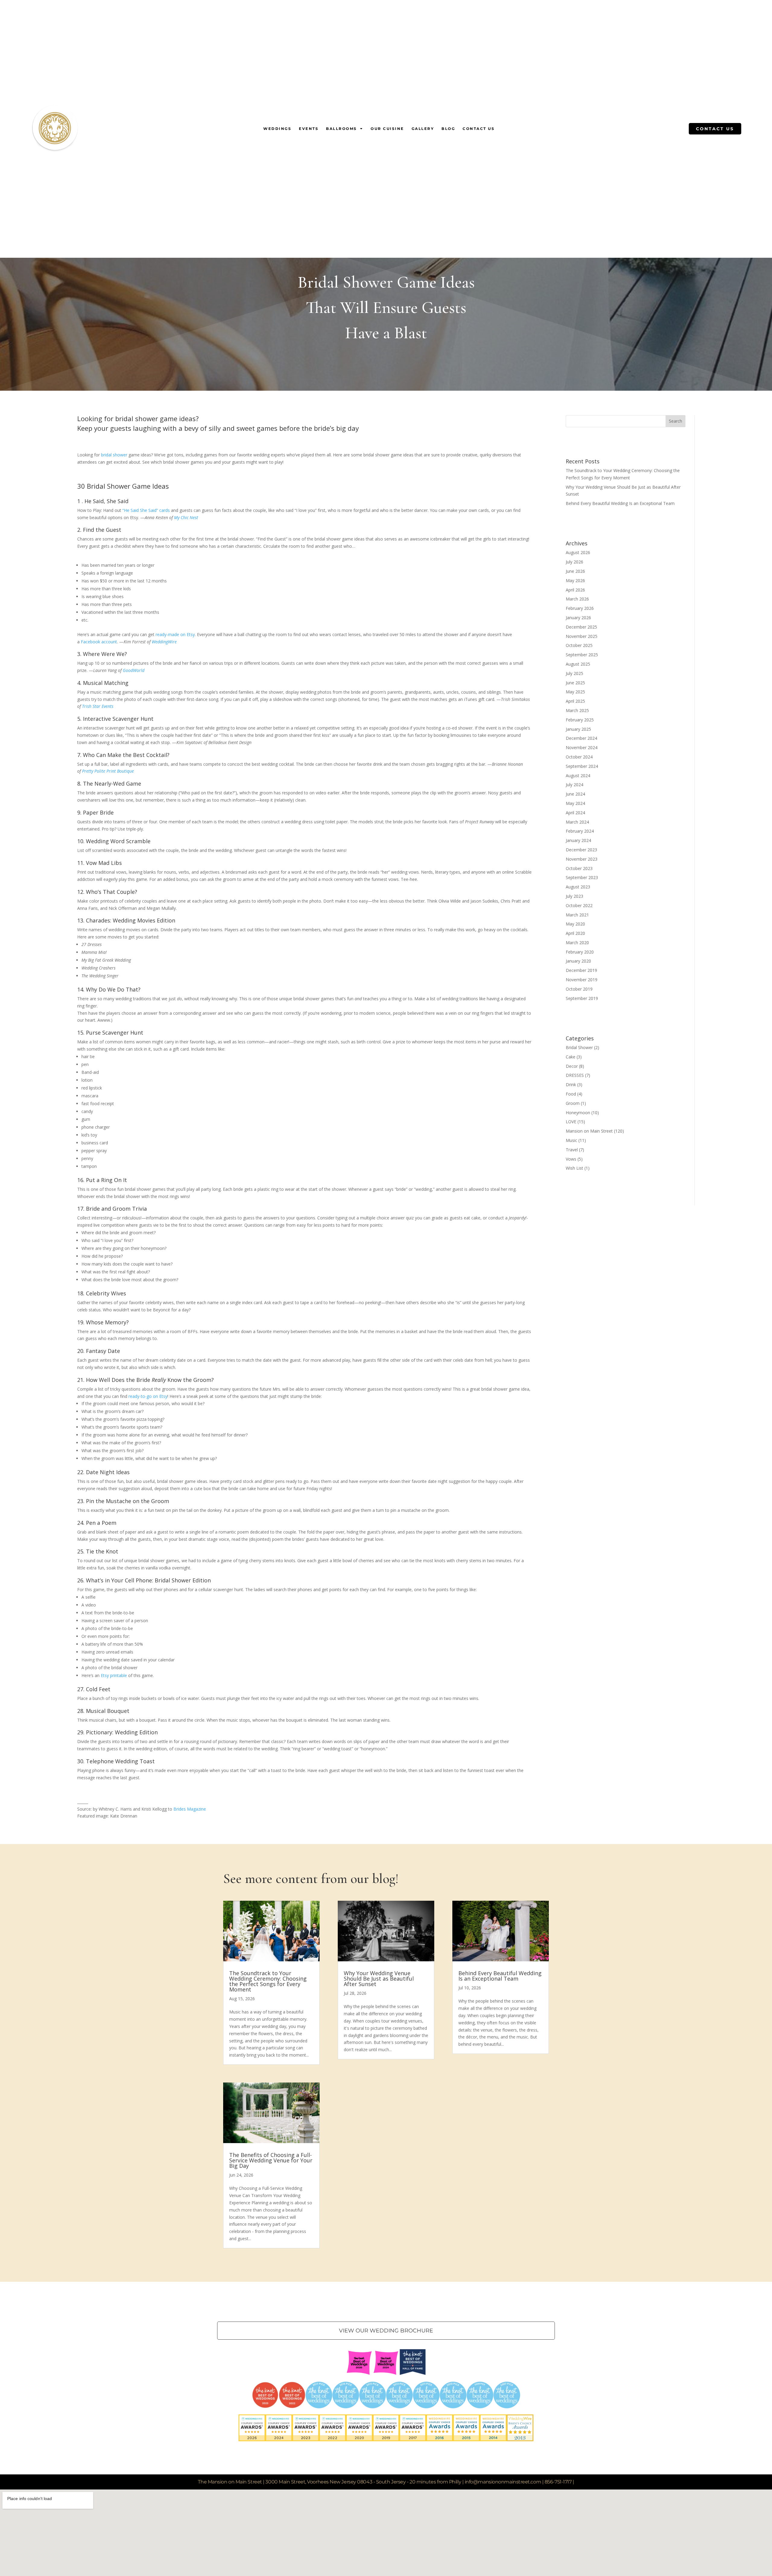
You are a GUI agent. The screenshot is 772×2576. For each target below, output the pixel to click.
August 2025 (578, 664)
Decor (572, 1066)
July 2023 (574, 896)
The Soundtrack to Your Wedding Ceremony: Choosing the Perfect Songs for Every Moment (268, 1981)
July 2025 (574, 673)
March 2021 (577, 915)
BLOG (448, 129)
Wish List (574, 1168)
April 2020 (575, 933)
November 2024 (582, 747)
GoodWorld (134, 670)
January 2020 (578, 961)
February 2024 (580, 831)
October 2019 (579, 989)
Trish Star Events (98, 706)
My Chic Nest (186, 517)
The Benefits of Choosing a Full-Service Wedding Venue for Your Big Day (271, 2160)
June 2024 (575, 794)
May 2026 (575, 580)
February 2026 (580, 608)
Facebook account (99, 642)
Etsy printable (114, 1675)
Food (571, 1094)
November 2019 (582, 980)
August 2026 (578, 552)
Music (571, 1140)
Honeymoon (578, 1113)
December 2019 (581, 970)
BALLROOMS (342, 129)
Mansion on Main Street (589, 1131)
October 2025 (579, 645)
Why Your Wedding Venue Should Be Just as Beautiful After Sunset (379, 1979)
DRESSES (575, 1075)
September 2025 (582, 655)
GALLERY (423, 129)
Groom (573, 1103)
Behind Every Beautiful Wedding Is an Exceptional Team (620, 503)
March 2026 (577, 599)
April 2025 (575, 701)
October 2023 (579, 868)
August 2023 (578, 887)
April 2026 (575, 590)
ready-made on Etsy (175, 634)
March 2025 (577, 710)
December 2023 (581, 850)
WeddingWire (164, 642)
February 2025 (580, 720)
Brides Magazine (190, 1809)
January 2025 (578, 729)
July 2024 (574, 785)
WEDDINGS (277, 129)
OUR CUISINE (387, 129)
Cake (571, 1057)
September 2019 (582, 998)
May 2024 (575, 803)
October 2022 (579, 905)
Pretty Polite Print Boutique (108, 771)
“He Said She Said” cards (146, 510)
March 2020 (577, 943)
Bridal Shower (579, 1047)
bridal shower (114, 455)
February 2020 (580, 952)
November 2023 (582, 859)
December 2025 (581, 627)
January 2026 (578, 618)
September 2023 (582, 877)
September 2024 (582, 766)
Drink (571, 1085)
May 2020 (575, 924)
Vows (571, 1159)
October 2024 (579, 757)
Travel (572, 1150)
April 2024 (575, 813)
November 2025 (582, 636)
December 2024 (581, 738)
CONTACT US (479, 129)
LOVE (571, 1122)
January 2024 (578, 840)
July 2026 (574, 562)
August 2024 (578, 776)
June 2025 (575, 683)
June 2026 (575, 571)
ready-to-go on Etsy (148, 1396)
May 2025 (575, 692)
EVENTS (309, 129)
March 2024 (577, 822)
